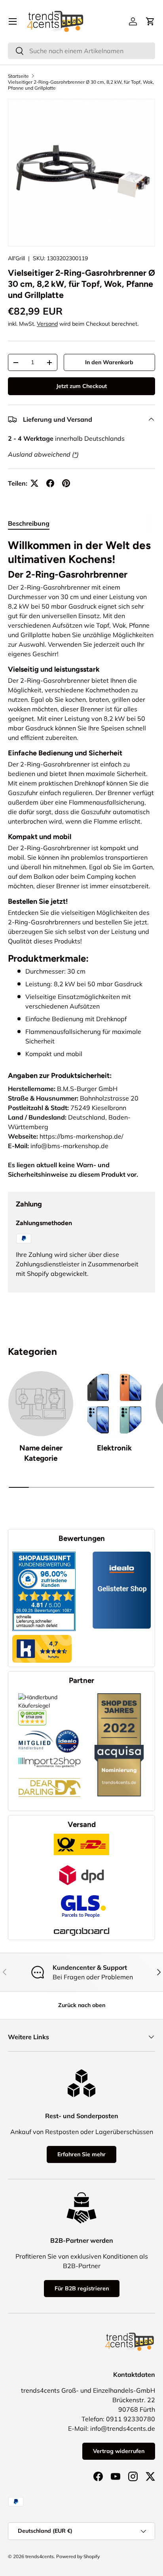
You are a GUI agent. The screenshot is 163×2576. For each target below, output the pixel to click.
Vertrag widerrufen (119, 2451)
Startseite (18, 76)
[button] (150, 21)
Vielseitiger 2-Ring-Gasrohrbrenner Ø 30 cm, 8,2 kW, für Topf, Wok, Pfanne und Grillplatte (81, 85)
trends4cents (40, 2556)
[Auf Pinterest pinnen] (66, 483)
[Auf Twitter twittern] (34, 483)
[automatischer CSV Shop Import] (49, 1757)
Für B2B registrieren (82, 2288)
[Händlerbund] (36, 1729)
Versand (47, 324)
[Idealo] (67, 1729)
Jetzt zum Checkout (81, 386)
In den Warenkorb (109, 362)
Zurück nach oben (82, 2005)
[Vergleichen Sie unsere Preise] (32, 1714)
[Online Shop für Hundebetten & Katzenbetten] (49, 1772)
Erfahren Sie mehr (81, 2154)
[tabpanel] (81, 799)
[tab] (29, 523)
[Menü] (13, 21)
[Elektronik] (114, 1404)
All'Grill (16, 258)
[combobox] (81, 51)
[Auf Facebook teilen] (50, 483)
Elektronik (114, 1448)
